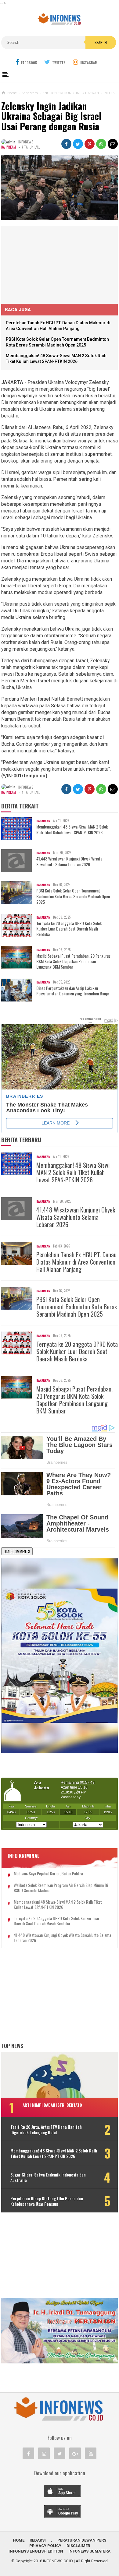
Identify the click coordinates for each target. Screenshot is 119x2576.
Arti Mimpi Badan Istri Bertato (52, 2105)
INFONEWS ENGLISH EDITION (36, 2551)
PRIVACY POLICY (45, 2546)
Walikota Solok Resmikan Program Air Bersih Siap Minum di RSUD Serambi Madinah (61, 1888)
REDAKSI (38, 2540)
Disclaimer (78, 2546)
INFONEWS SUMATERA (89, 2551)
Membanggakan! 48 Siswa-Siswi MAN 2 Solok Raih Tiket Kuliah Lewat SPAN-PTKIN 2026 (72, 829)
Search (101, 42)
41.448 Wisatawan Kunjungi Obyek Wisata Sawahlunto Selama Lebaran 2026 (69, 861)
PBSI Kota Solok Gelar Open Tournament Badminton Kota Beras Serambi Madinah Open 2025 (73, 896)
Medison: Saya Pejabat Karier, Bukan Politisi (48, 1874)
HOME (19, 2540)
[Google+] (75, 2453)
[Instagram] (44, 2453)
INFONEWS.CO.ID (58, 2561)
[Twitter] (60, 2453)
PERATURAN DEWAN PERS (82, 2540)
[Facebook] (28, 2453)
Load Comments (17, 1551)
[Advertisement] (47, 264)
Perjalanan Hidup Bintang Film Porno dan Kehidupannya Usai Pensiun (47, 2201)
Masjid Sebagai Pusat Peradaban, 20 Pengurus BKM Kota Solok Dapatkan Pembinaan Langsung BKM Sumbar (73, 961)
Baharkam (9, 147)
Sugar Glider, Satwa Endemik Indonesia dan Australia (48, 2177)
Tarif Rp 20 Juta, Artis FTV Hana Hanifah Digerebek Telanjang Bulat (46, 2130)
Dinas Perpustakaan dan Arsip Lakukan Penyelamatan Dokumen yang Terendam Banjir (73, 991)
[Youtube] (91, 2453)
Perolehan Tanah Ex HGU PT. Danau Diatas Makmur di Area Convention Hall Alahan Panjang (76, 1262)
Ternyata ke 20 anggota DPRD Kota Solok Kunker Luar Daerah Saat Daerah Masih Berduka (69, 929)
